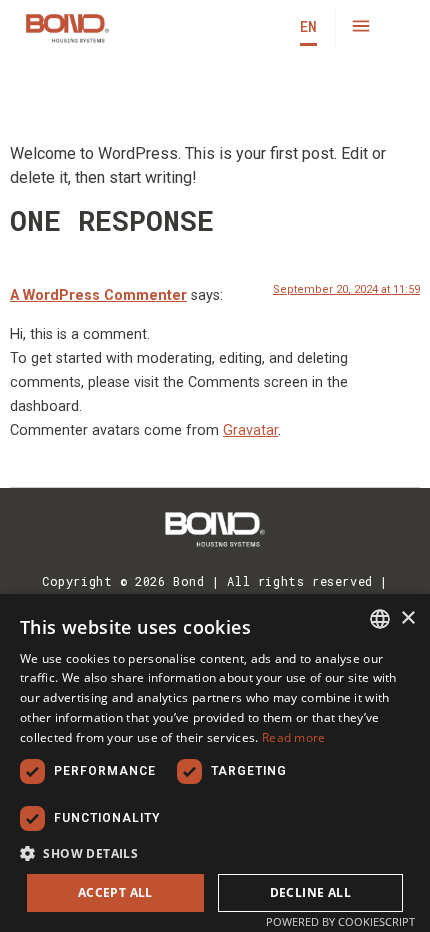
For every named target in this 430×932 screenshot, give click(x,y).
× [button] (407, 618)
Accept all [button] (115, 892)
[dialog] (215, 763)
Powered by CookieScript (340, 921)
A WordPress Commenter (98, 295)
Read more (294, 737)
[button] (360, 27)
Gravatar (250, 430)
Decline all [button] (310, 892)
